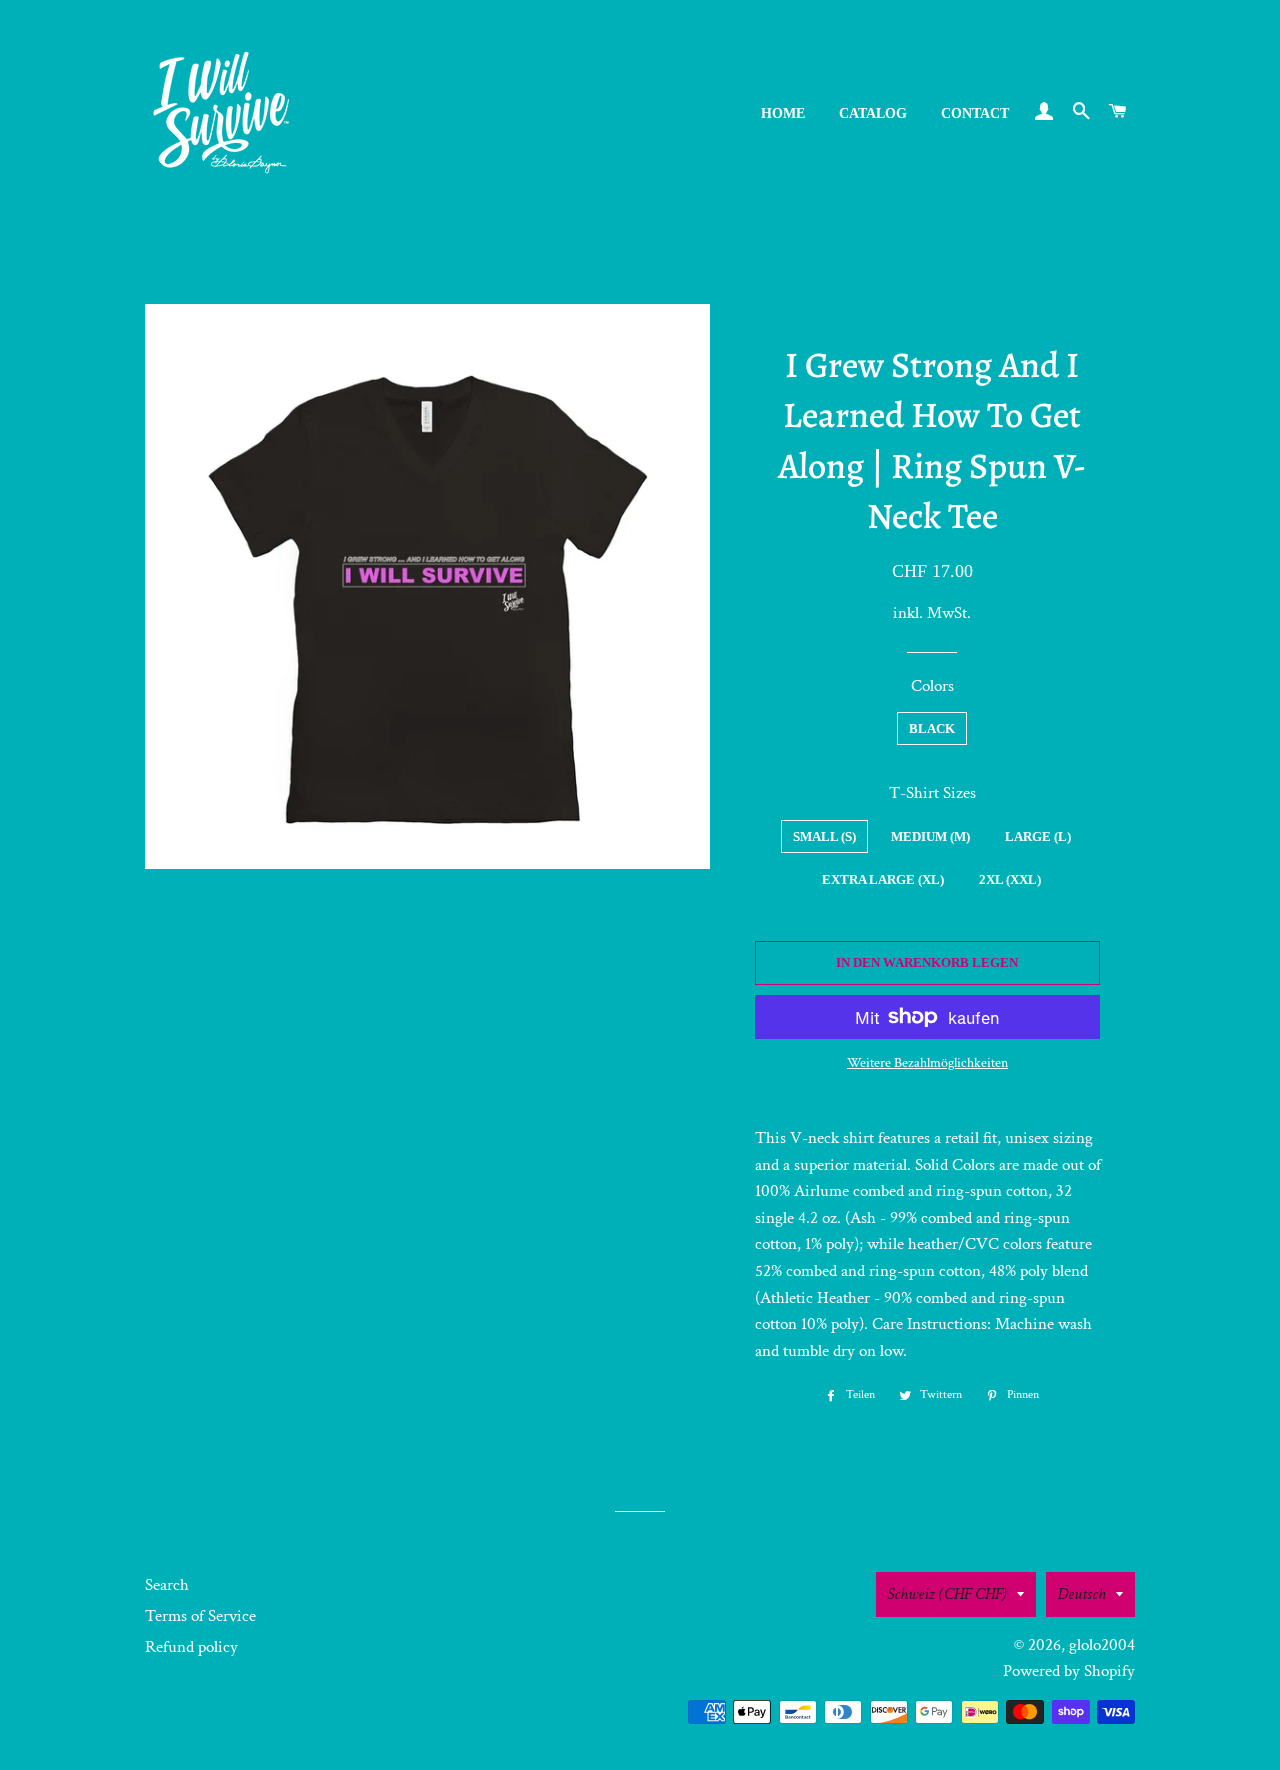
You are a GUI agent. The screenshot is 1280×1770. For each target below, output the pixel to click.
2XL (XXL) (1010, 879)
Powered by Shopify (1069, 1671)
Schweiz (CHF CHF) (947, 1594)
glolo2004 (1102, 1645)
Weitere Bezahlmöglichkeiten (927, 1063)
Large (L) (1038, 836)
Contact (975, 113)
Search (167, 1585)
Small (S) (824, 836)
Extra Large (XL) (883, 879)
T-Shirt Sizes (932, 793)
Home (783, 113)
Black (932, 728)
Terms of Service (200, 1616)
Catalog (873, 113)
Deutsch (1081, 1594)
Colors (932, 686)
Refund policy (191, 1647)
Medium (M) (930, 836)
